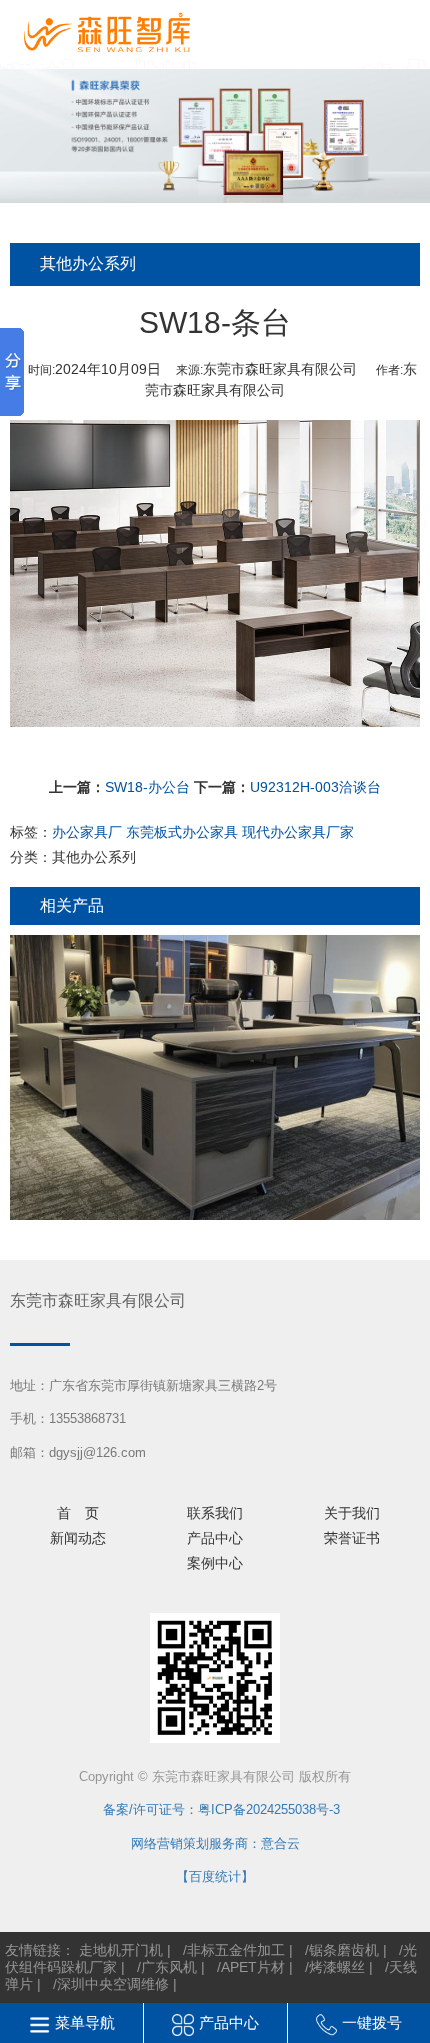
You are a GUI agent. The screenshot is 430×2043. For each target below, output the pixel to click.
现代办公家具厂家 (298, 832)
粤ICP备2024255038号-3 (269, 1809)
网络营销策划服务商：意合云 (215, 1843)
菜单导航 (85, 2022)
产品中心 (229, 2022)
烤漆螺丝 (337, 1967)
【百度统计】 (215, 1876)
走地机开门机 (121, 1950)
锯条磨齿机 (344, 1950)
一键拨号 (372, 2022)
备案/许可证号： (144, 1809)
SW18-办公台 (147, 787)
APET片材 (253, 1967)
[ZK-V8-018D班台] (215, 1077)
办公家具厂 (87, 832)
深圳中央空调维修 (113, 1984)
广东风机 (169, 1967)
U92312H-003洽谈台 (315, 787)
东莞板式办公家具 (182, 832)
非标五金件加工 (236, 1950)
